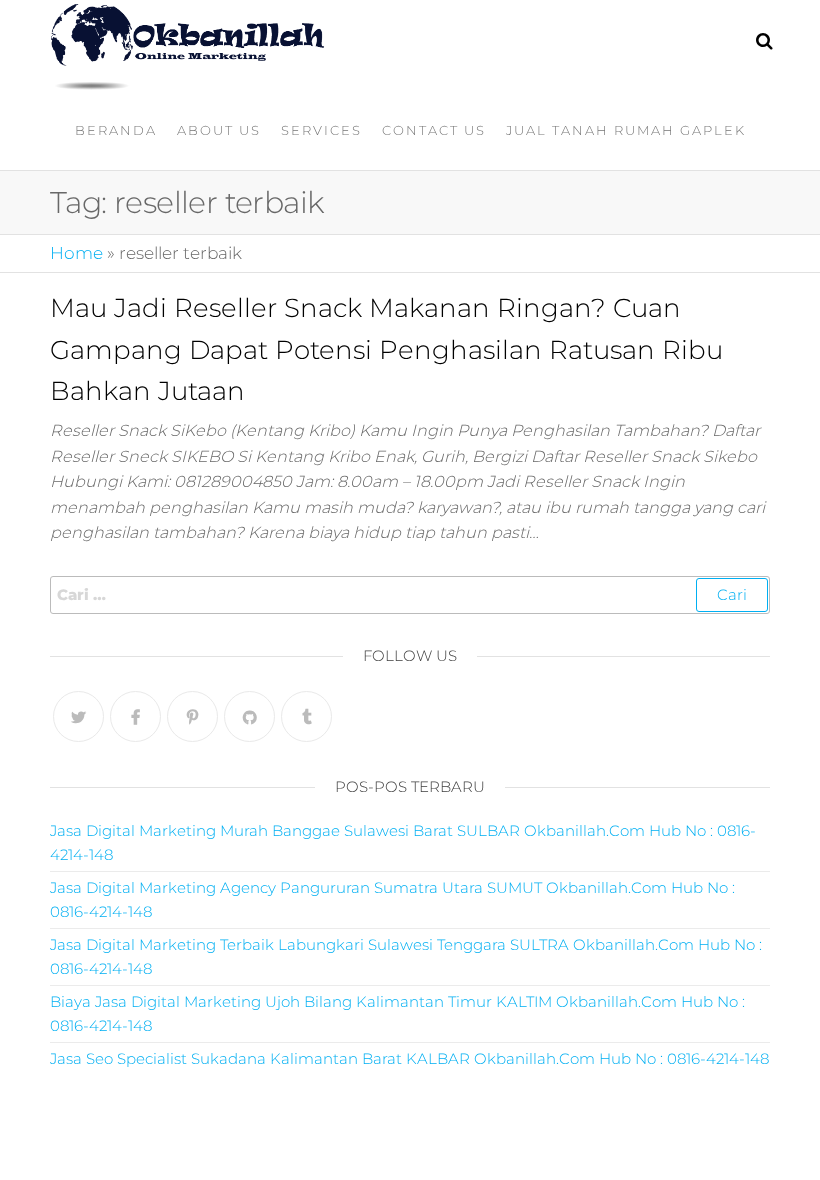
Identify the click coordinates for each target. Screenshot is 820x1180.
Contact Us (434, 130)
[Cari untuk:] (410, 595)
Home (76, 253)
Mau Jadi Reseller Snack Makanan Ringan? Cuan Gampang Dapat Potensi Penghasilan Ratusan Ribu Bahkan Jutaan (386, 349)
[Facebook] (135, 716)
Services (321, 130)
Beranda (116, 130)
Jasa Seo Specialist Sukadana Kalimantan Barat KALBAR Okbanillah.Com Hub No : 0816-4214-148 (409, 1058)
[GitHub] (249, 716)
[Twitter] (78, 716)
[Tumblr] (306, 716)
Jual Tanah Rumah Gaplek (626, 130)
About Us (219, 130)
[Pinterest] (192, 716)
